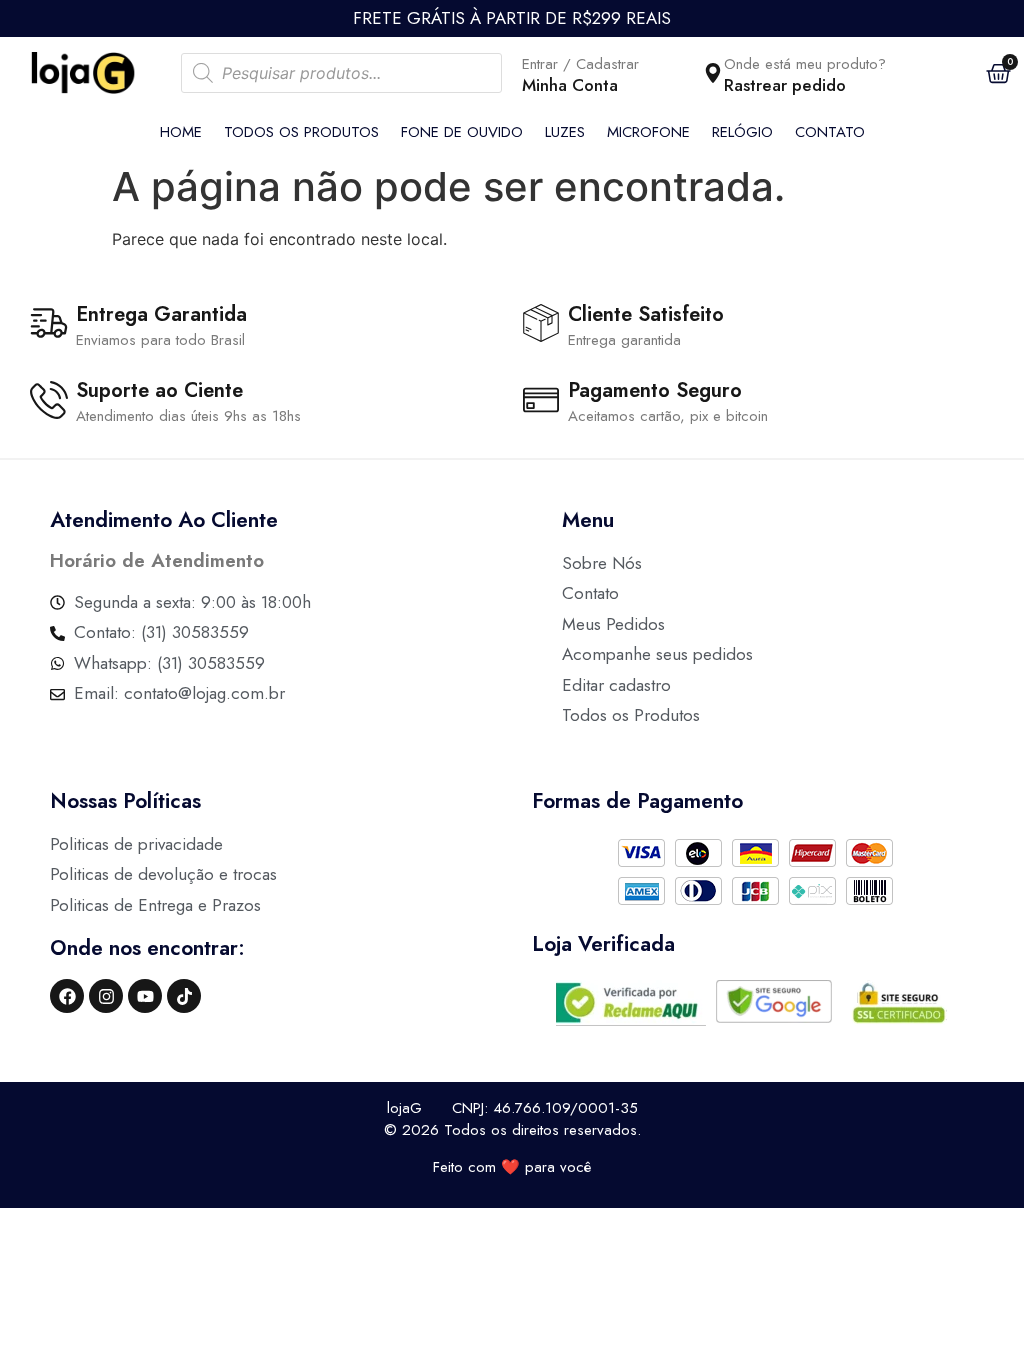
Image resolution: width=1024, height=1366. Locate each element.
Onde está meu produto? (805, 64)
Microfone (648, 132)
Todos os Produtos (301, 132)
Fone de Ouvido (462, 132)
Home (181, 132)
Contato (830, 132)
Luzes (565, 132)
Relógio (742, 132)
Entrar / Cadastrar (580, 64)
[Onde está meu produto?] (713, 73)
